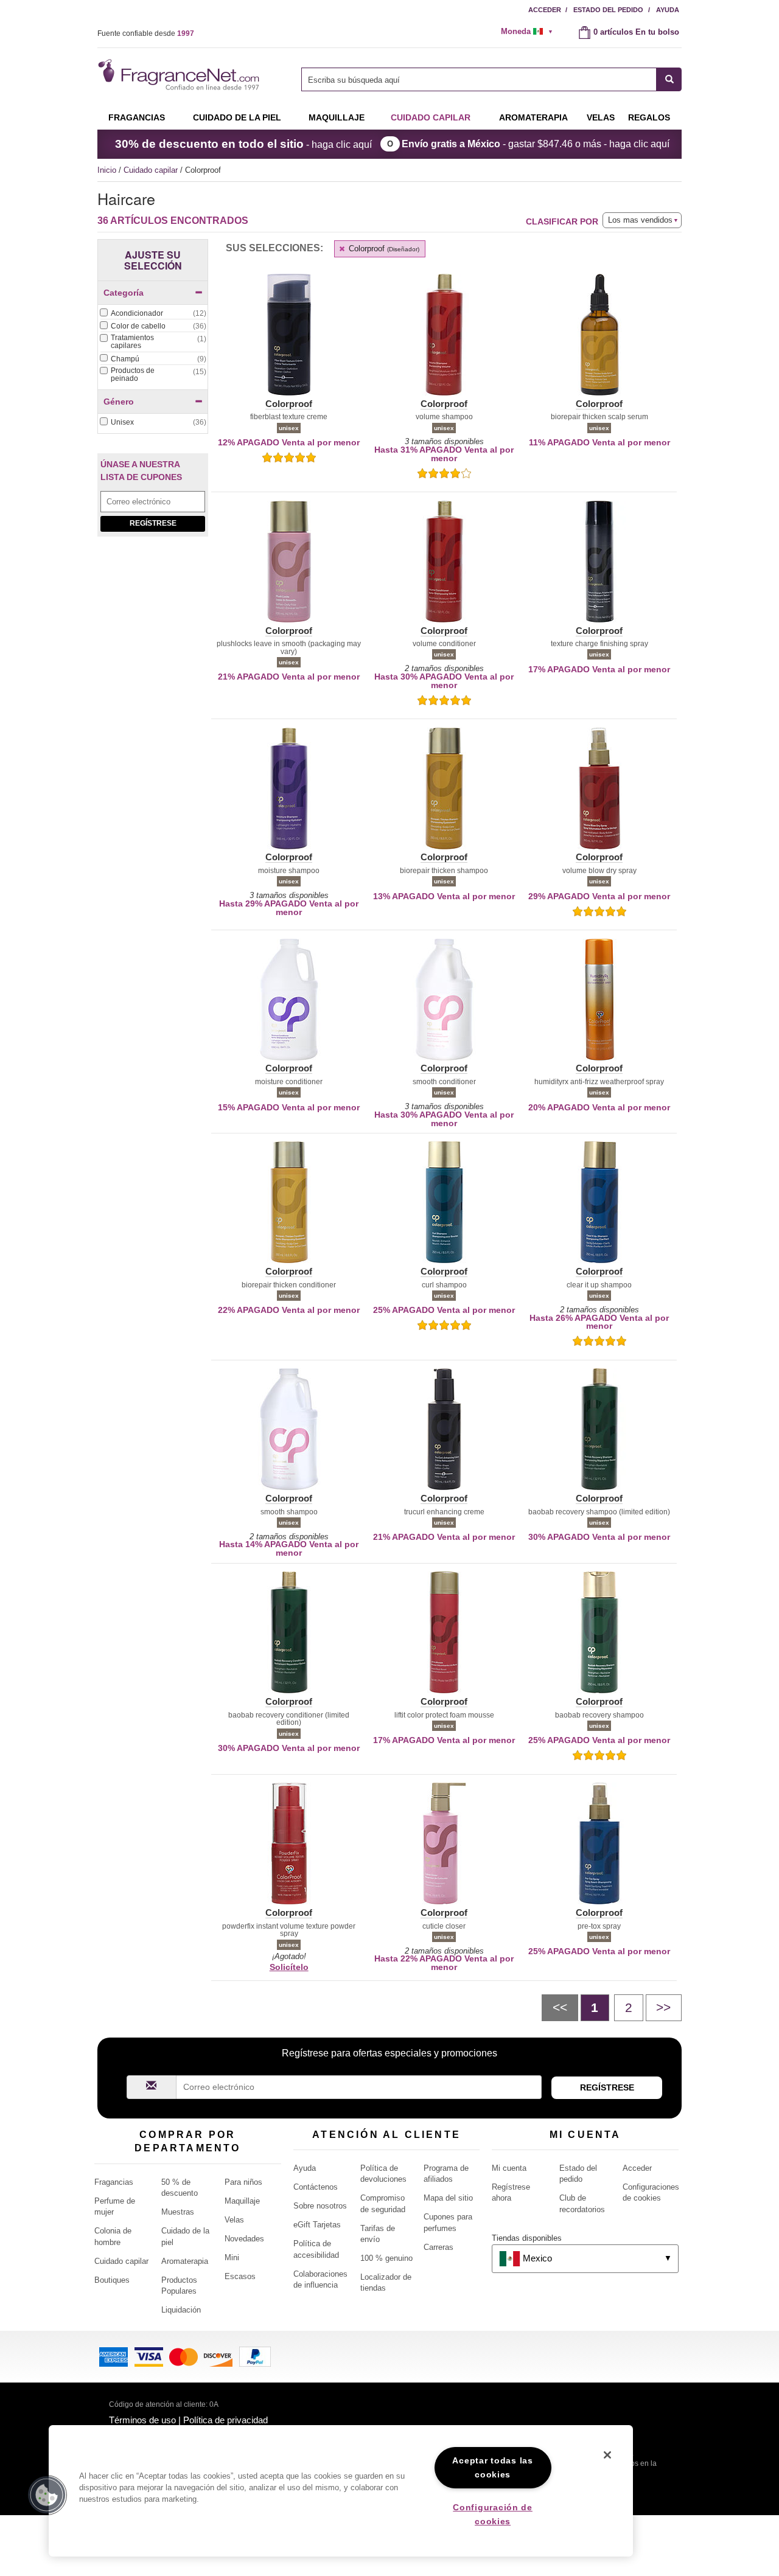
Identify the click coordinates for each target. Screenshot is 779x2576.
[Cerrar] (607, 2455)
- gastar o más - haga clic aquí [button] (536, 144)
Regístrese (153, 523)
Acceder (545, 10)
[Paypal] (255, 2355)
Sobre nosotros (320, 2206)
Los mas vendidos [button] (640, 220)
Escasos (240, 2276)
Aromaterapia (185, 2261)
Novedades (244, 2239)
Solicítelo (289, 1967)
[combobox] (491, 79)
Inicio (107, 170)
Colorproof (383, 249)
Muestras (178, 2212)
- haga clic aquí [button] (243, 144)
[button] (289, 342)
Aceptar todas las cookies (492, 2467)
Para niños (243, 2182)
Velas (234, 2220)
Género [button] (119, 402)
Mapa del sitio (448, 2198)
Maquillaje (337, 117)
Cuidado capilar (431, 117)
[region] (341, 2491)
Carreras (438, 2247)
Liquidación (181, 2310)
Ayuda (668, 10)
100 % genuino (386, 2258)
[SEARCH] (669, 79)
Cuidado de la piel (237, 117)
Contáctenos (316, 2187)
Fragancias (137, 117)
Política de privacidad (225, 2420)
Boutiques (112, 2280)
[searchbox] (479, 79)
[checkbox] (153, 314)
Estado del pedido (608, 10)
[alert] (531, 32)
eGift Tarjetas (317, 2225)
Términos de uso (142, 2420)
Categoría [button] (124, 293)
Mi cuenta (509, 2168)
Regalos (649, 117)
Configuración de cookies (493, 2514)
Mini (232, 2257)
